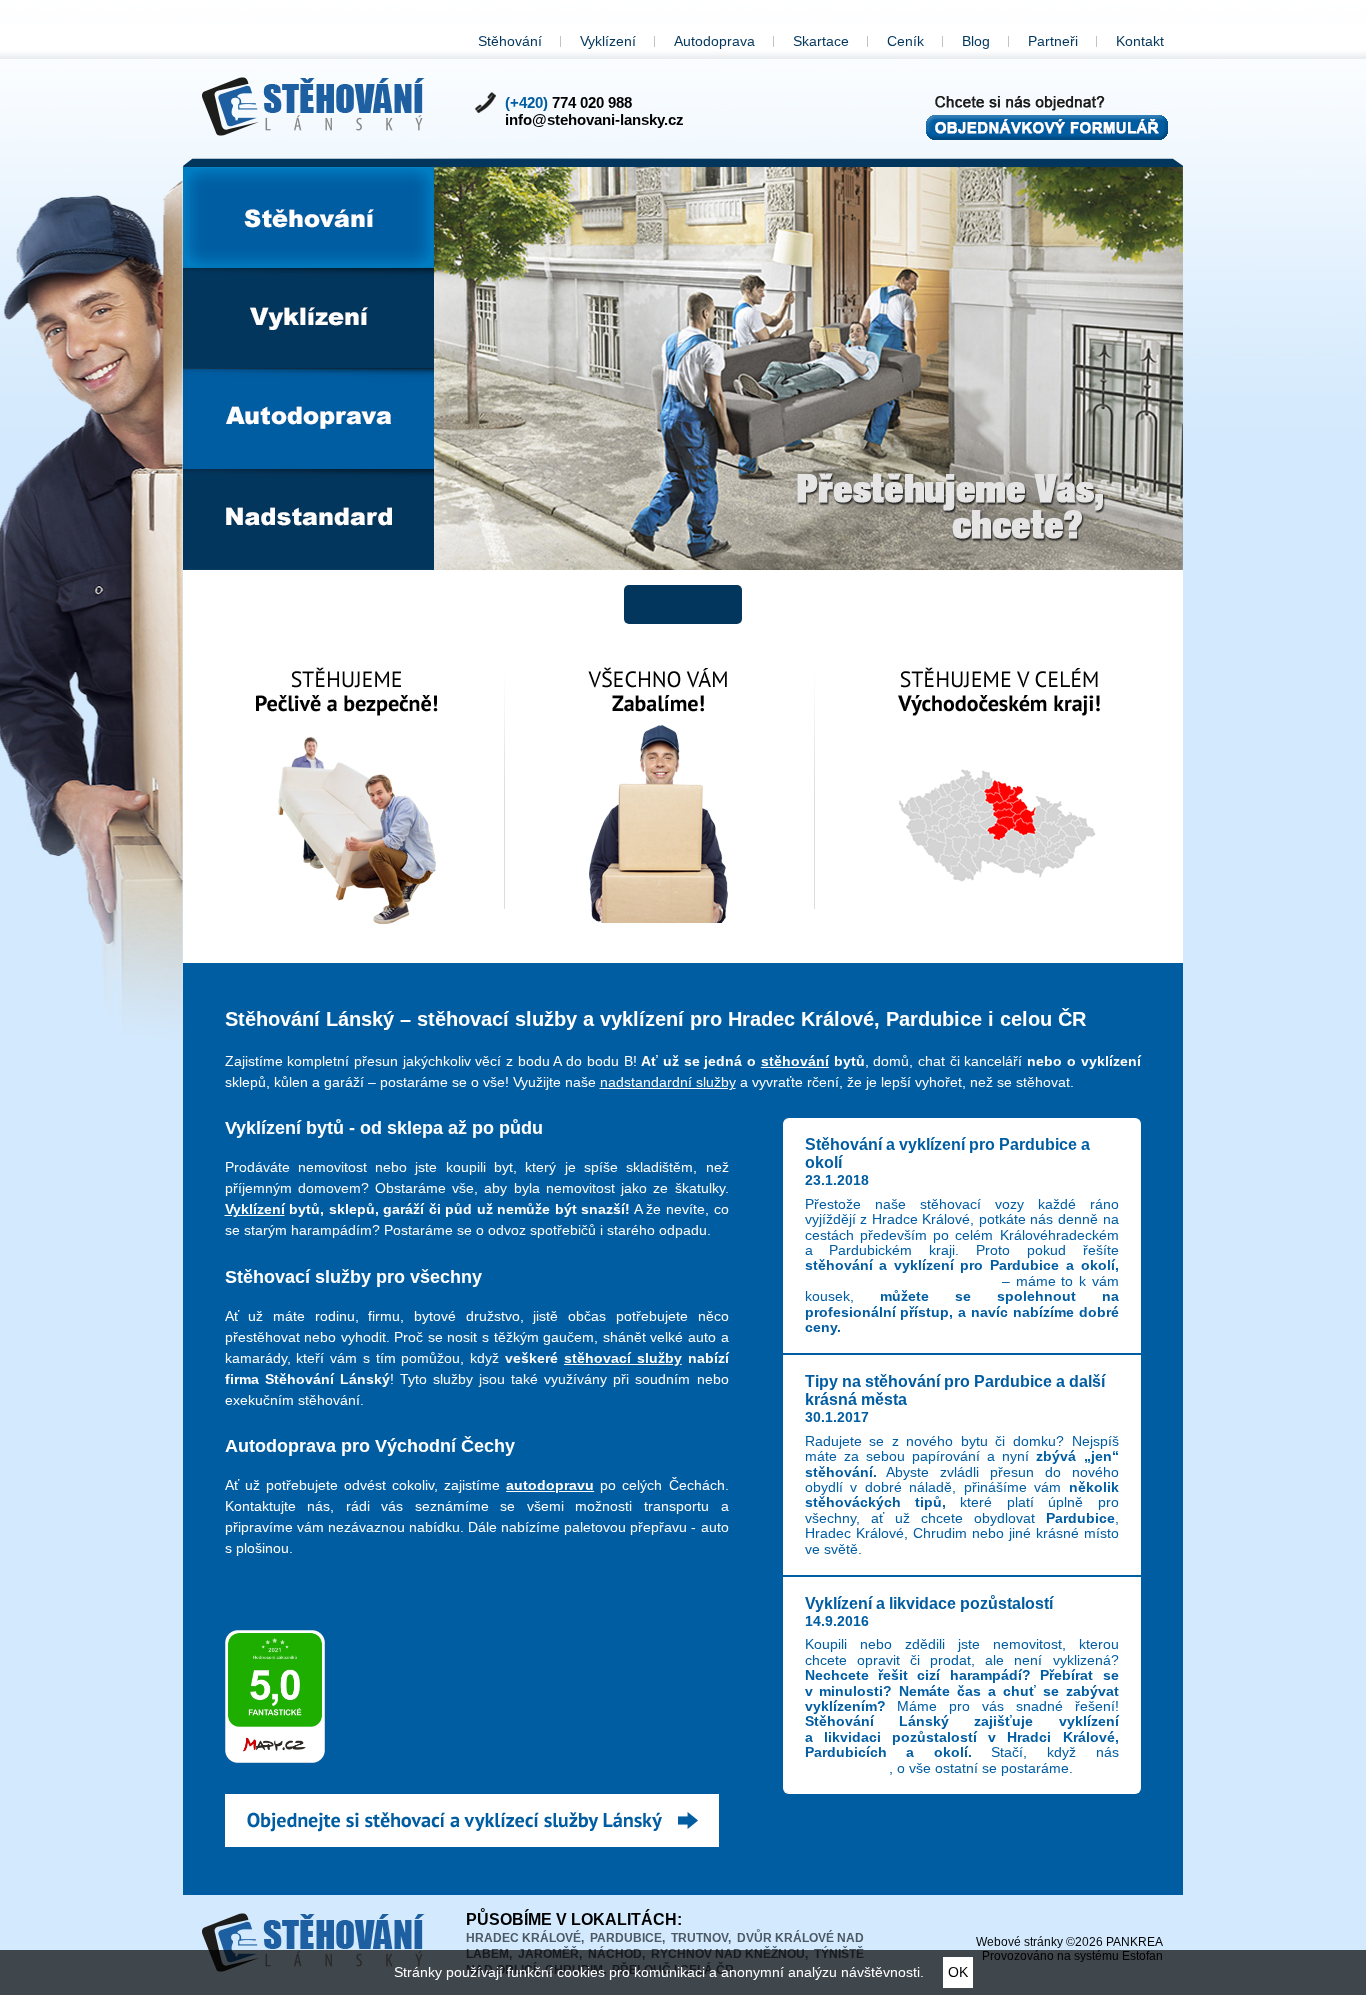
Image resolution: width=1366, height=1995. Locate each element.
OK (958, 1972)
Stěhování (510, 41)
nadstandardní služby (668, 1082)
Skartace (821, 41)
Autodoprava (714, 41)
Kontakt (1140, 41)
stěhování (795, 1061)
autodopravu (550, 1485)
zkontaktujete (847, 1768)
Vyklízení (608, 41)
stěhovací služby (623, 1358)
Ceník (905, 41)
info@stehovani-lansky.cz (594, 119)
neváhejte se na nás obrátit (901, 1281)
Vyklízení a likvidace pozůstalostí (929, 1603)
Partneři (1053, 41)
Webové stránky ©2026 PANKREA (1069, 1942)
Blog (976, 41)
